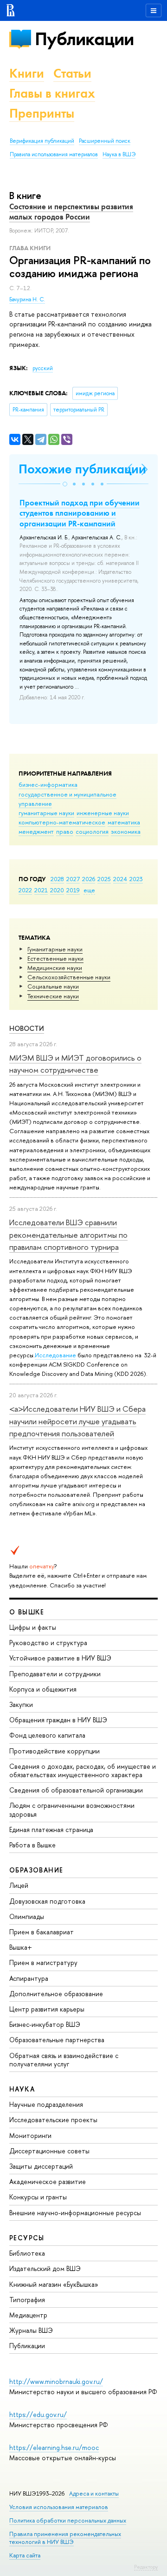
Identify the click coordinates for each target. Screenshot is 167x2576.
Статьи (72, 73)
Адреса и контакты (94, 2493)
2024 (120, 879)
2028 (57, 879)
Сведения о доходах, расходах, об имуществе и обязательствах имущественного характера (83, 1770)
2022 (25, 890)
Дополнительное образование (56, 1994)
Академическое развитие (48, 2181)
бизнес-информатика (48, 784)
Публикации (84, 39)
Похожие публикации (82, 469)
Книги (27, 73)
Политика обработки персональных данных (68, 2520)
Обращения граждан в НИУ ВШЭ (58, 1720)
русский (43, 368)
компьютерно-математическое (62, 822)
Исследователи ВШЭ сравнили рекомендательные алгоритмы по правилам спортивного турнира (68, 1235)
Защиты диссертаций (41, 2166)
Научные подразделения (46, 2104)
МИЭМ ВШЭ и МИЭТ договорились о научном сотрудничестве (75, 1064)
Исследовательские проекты (53, 2120)
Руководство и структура (48, 1643)
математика (124, 822)
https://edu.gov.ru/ (38, 2414)
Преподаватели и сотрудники (55, 1674)
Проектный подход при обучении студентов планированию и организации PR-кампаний (80, 513)
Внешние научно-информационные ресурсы (75, 2213)
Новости (27, 1028)
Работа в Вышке (32, 1845)
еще (89, 890)
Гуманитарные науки (55, 949)
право (65, 831)
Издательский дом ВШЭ (45, 2268)
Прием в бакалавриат (42, 1932)
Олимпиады (27, 1916)
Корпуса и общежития (43, 1689)
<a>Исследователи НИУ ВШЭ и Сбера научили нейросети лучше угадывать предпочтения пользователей (77, 1421)
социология (92, 831)
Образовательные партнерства (57, 2040)
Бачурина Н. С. (27, 299)
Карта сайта (25, 2555)
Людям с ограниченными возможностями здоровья (72, 1809)
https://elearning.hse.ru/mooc (54, 2447)
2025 (104, 879)
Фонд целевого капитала (47, 1735)
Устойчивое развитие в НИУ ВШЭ (60, 1658)
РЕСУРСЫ (27, 2238)
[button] (65, 484)
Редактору (146, 2567)
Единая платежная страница (51, 1829)
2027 (73, 879)
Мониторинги (30, 2135)
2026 (89, 879)
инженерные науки (103, 813)
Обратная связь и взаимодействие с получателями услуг (64, 2060)
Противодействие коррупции (55, 1751)
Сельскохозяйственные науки (69, 977)
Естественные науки (55, 958)
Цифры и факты (33, 1627)
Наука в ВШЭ (119, 154)
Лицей (19, 1885)
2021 (41, 890)
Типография (27, 2300)
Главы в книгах (52, 93)
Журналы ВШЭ (31, 2330)
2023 (136, 879)
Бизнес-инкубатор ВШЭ (45, 2024)
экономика (126, 831)
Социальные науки (53, 986)
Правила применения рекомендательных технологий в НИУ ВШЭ (65, 2538)
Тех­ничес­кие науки (53, 996)
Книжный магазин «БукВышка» (54, 2284)
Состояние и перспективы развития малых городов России (71, 212)
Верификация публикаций (42, 141)
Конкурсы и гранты (38, 2197)
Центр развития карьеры (47, 2009)
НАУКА (22, 2089)
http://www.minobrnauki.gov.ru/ (56, 2381)
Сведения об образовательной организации (76, 1790)
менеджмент (36, 831)
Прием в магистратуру (43, 1962)
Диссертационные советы (49, 2151)
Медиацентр (28, 2315)
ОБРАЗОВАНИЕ (36, 1870)
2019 (73, 890)
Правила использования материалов (54, 154)
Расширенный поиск (105, 141)
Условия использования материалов (59, 2507)
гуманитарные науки (46, 813)
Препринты (42, 113)
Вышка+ (21, 1947)
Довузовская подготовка (47, 1901)
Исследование (55, 1355)
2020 (57, 890)
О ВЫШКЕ (27, 1612)
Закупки (21, 1704)
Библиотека (27, 2253)
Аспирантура (29, 1978)
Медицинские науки (55, 968)
